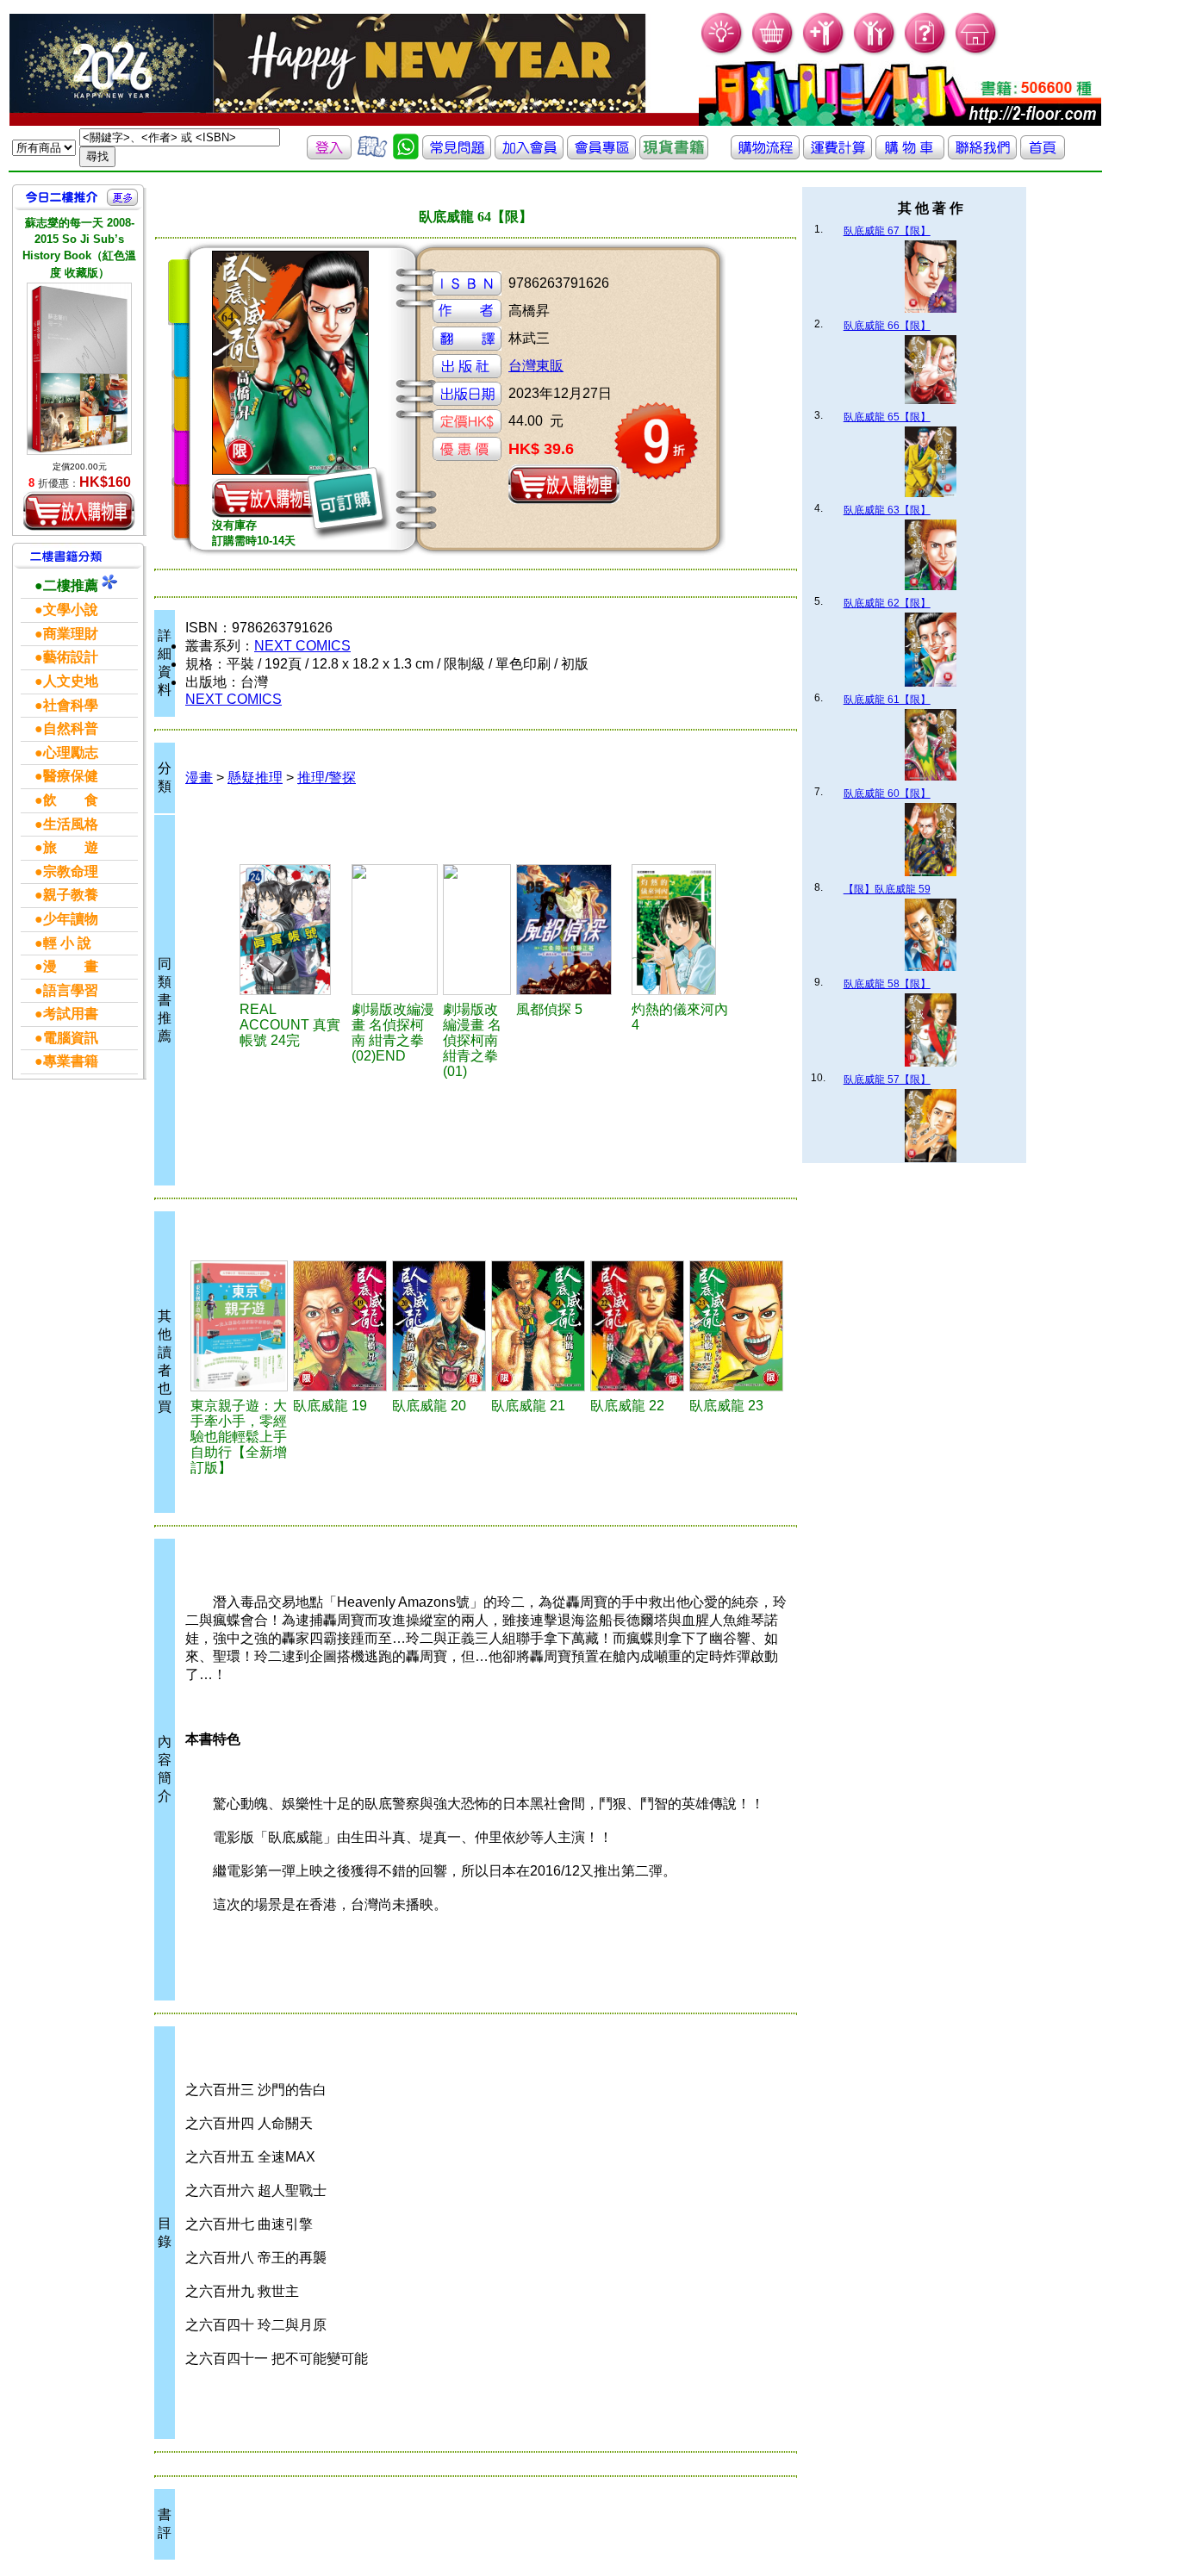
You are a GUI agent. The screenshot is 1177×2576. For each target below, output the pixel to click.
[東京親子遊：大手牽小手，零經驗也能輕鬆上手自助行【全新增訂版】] (239, 1326)
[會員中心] (875, 52)
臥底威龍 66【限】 (887, 326)
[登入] (329, 155)
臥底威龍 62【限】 (887, 603)
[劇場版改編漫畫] (395, 930)
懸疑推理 (255, 778)
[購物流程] (765, 155)
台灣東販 (536, 366)
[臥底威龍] (340, 1326)
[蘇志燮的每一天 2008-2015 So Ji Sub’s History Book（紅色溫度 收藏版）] (79, 369)
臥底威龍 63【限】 (887, 510)
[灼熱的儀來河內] (683, 930)
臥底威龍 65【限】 (887, 417)
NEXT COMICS (302, 646)
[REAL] (293, 930)
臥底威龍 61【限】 (887, 700)
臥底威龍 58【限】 (887, 984)
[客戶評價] (372, 155)
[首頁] (977, 52)
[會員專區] (601, 155)
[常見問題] (926, 52)
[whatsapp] (406, 155)
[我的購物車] (773, 52)
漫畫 (199, 778)
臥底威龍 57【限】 (887, 1080)
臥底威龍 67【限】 (887, 231)
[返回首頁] (1043, 155)
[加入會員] (824, 52)
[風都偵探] (571, 930)
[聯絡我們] (982, 155)
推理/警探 (327, 778)
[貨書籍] (674, 155)
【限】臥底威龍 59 (887, 889)
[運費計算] (838, 155)
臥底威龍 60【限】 (887, 793)
